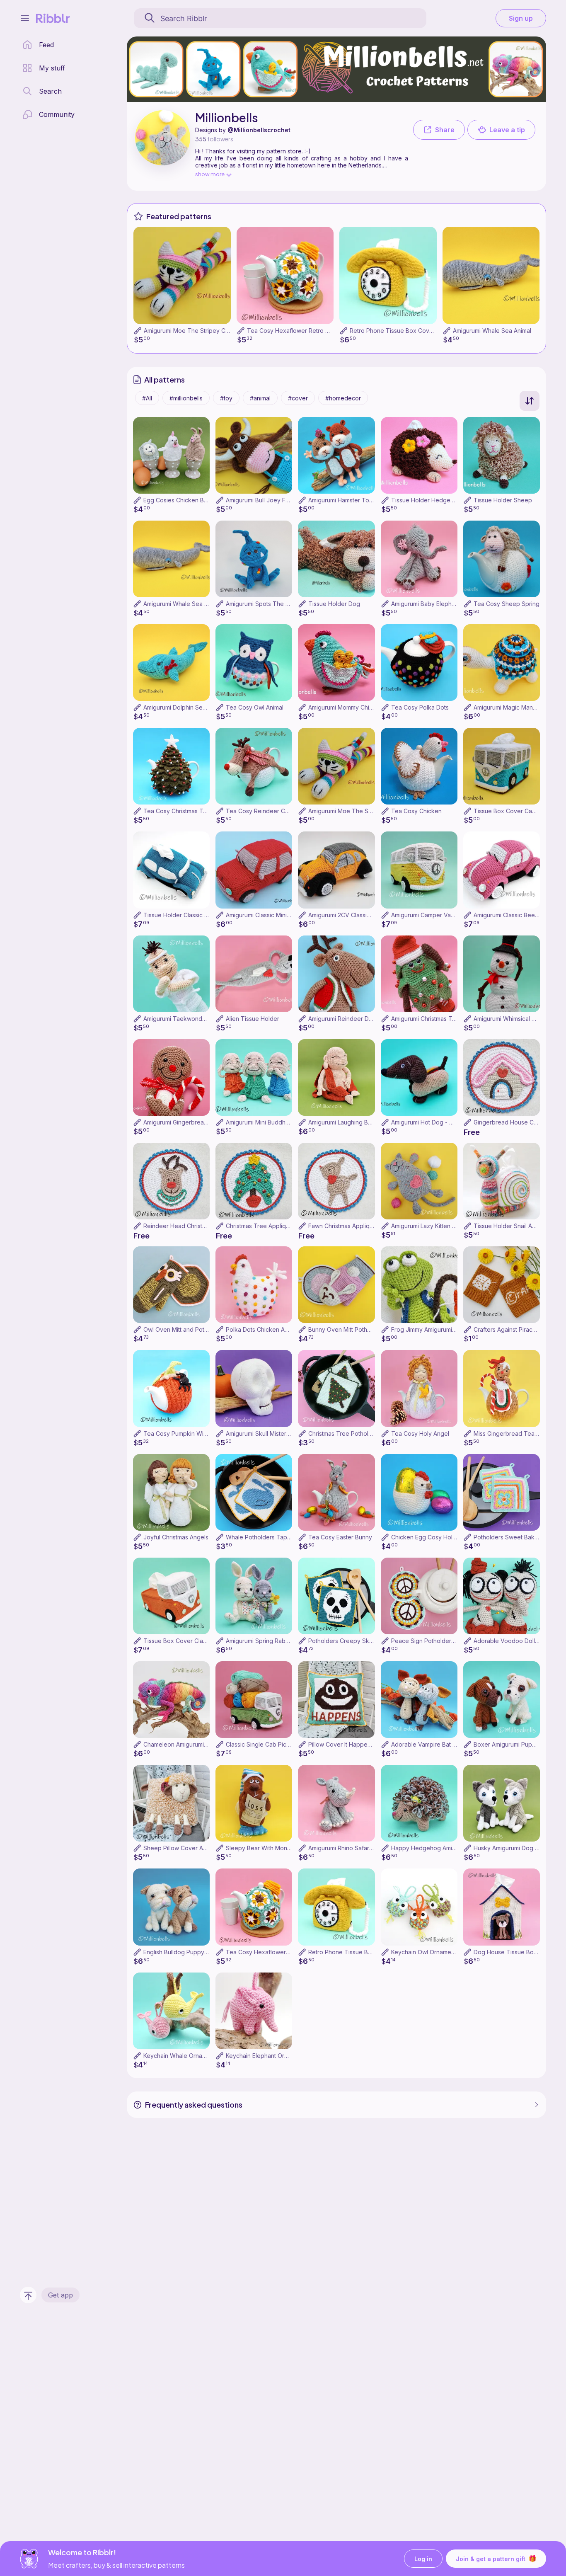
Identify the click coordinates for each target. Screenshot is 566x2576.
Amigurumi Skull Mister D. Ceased (271, 1433)
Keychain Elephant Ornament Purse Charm (283, 2056)
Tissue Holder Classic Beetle (183, 915)
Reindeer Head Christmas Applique (191, 1226)
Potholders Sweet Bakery (509, 1537)
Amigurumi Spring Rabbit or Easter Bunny (281, 1641)
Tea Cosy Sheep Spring (507, 604)
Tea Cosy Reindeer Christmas (266, 811)
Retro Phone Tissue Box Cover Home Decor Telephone (427, 331)
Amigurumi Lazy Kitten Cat (426, 1226)
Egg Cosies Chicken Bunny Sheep (190, 500)
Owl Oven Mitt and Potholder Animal (192, 1329)
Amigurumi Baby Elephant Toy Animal (441, 604)
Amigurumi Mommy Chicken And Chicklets (365, 707)
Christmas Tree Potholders (345, 1433)
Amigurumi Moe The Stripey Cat (187, 331)
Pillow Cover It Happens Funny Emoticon (363, 1744)
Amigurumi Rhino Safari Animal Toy (355, 1848)
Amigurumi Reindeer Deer (343, 1019)
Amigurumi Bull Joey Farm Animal (270, 500)
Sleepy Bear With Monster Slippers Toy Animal (289, 1848)
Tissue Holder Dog (334, 604)
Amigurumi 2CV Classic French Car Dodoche (369, 915)
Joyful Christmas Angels (176, 1537)
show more (210, 174)
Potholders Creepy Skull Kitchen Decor (362, 1641)
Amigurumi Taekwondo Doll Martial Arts (196, 1019)
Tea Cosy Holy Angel (420, 1433)
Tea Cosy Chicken (416, 811)
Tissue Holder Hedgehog (426, 500)
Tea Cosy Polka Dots (420, 707)
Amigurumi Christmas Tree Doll (432, 1019)
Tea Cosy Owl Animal (255, 707)
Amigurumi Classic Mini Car (262, 915)
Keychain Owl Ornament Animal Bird (439, 1952)
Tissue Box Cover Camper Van (516, 811)
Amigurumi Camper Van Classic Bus (439, 915)
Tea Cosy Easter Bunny (340, 1537)
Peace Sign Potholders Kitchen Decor (443, 1641)
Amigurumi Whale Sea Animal (492, 331)
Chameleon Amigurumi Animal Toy (189, 1744)
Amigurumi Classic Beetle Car (513, 915)
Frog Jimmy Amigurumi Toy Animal (437, 1329)
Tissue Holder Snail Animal (510, 1226)
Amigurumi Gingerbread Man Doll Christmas (202, 1122)
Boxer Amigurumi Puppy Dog (513, 1744)
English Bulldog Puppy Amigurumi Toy (195, 1952)
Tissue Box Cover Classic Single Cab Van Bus (206, 1641)
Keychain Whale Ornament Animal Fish (195, 2056)
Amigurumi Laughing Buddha (347, 1122)
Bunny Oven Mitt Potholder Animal (354, 1329)
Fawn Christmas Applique (342, 1226)
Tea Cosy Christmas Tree (178, 811)
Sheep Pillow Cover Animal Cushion (192, 1848)
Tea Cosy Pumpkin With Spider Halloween (201, 1433)
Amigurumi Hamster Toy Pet (346, 500)
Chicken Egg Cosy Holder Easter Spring (446, 1537)
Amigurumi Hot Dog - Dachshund (435, 1122)
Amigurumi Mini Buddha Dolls (265, 1122)
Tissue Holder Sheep (503, 500)
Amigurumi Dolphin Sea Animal (184, 707)
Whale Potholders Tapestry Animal (273, 1537)
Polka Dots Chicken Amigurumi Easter (277, 1329)
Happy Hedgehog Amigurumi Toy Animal (446, 1848)
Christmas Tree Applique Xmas (268, 1226)
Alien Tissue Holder (253, 1019)
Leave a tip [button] (507, 130)
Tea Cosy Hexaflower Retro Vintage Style (304, 331)
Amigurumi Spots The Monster (267, 604)
